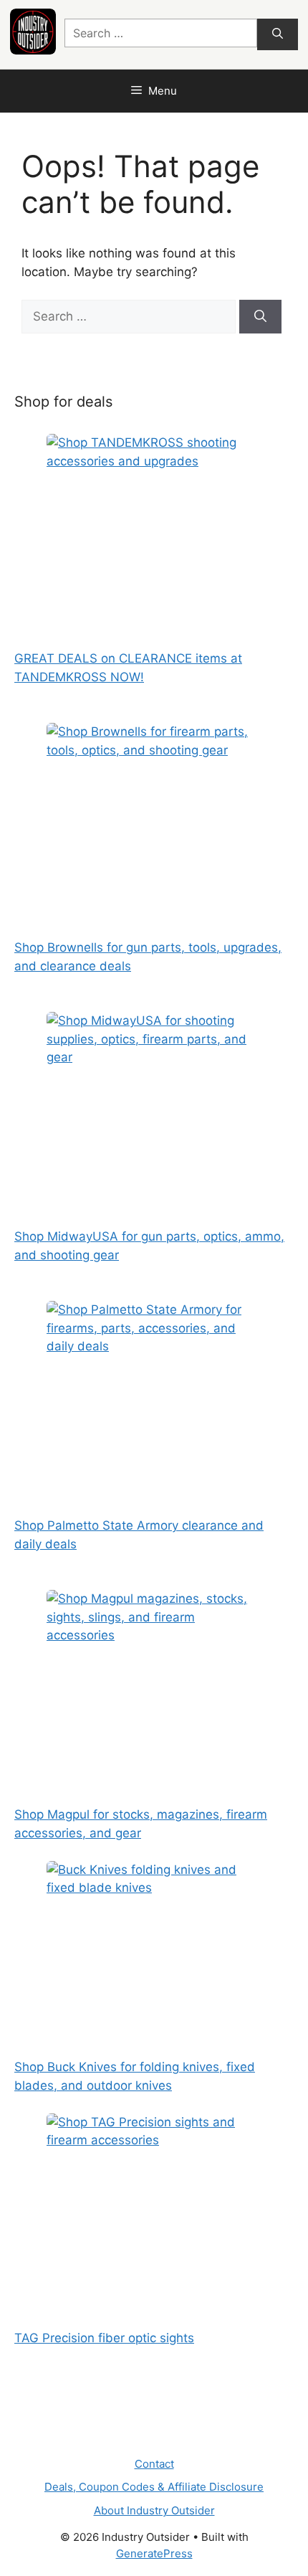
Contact (154, 2464)
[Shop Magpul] (154, 1680)
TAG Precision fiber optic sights (104, 2338)
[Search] (278, 35)
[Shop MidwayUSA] (154, 1102)
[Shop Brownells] (154, 813)
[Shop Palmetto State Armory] (154, 1391)
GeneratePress (154, 2553)
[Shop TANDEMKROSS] (154, 524)
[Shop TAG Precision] (154, 2203)
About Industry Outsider (154, 2510)
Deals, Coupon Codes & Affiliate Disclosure (154, 2487)
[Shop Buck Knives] (154, 1951)
